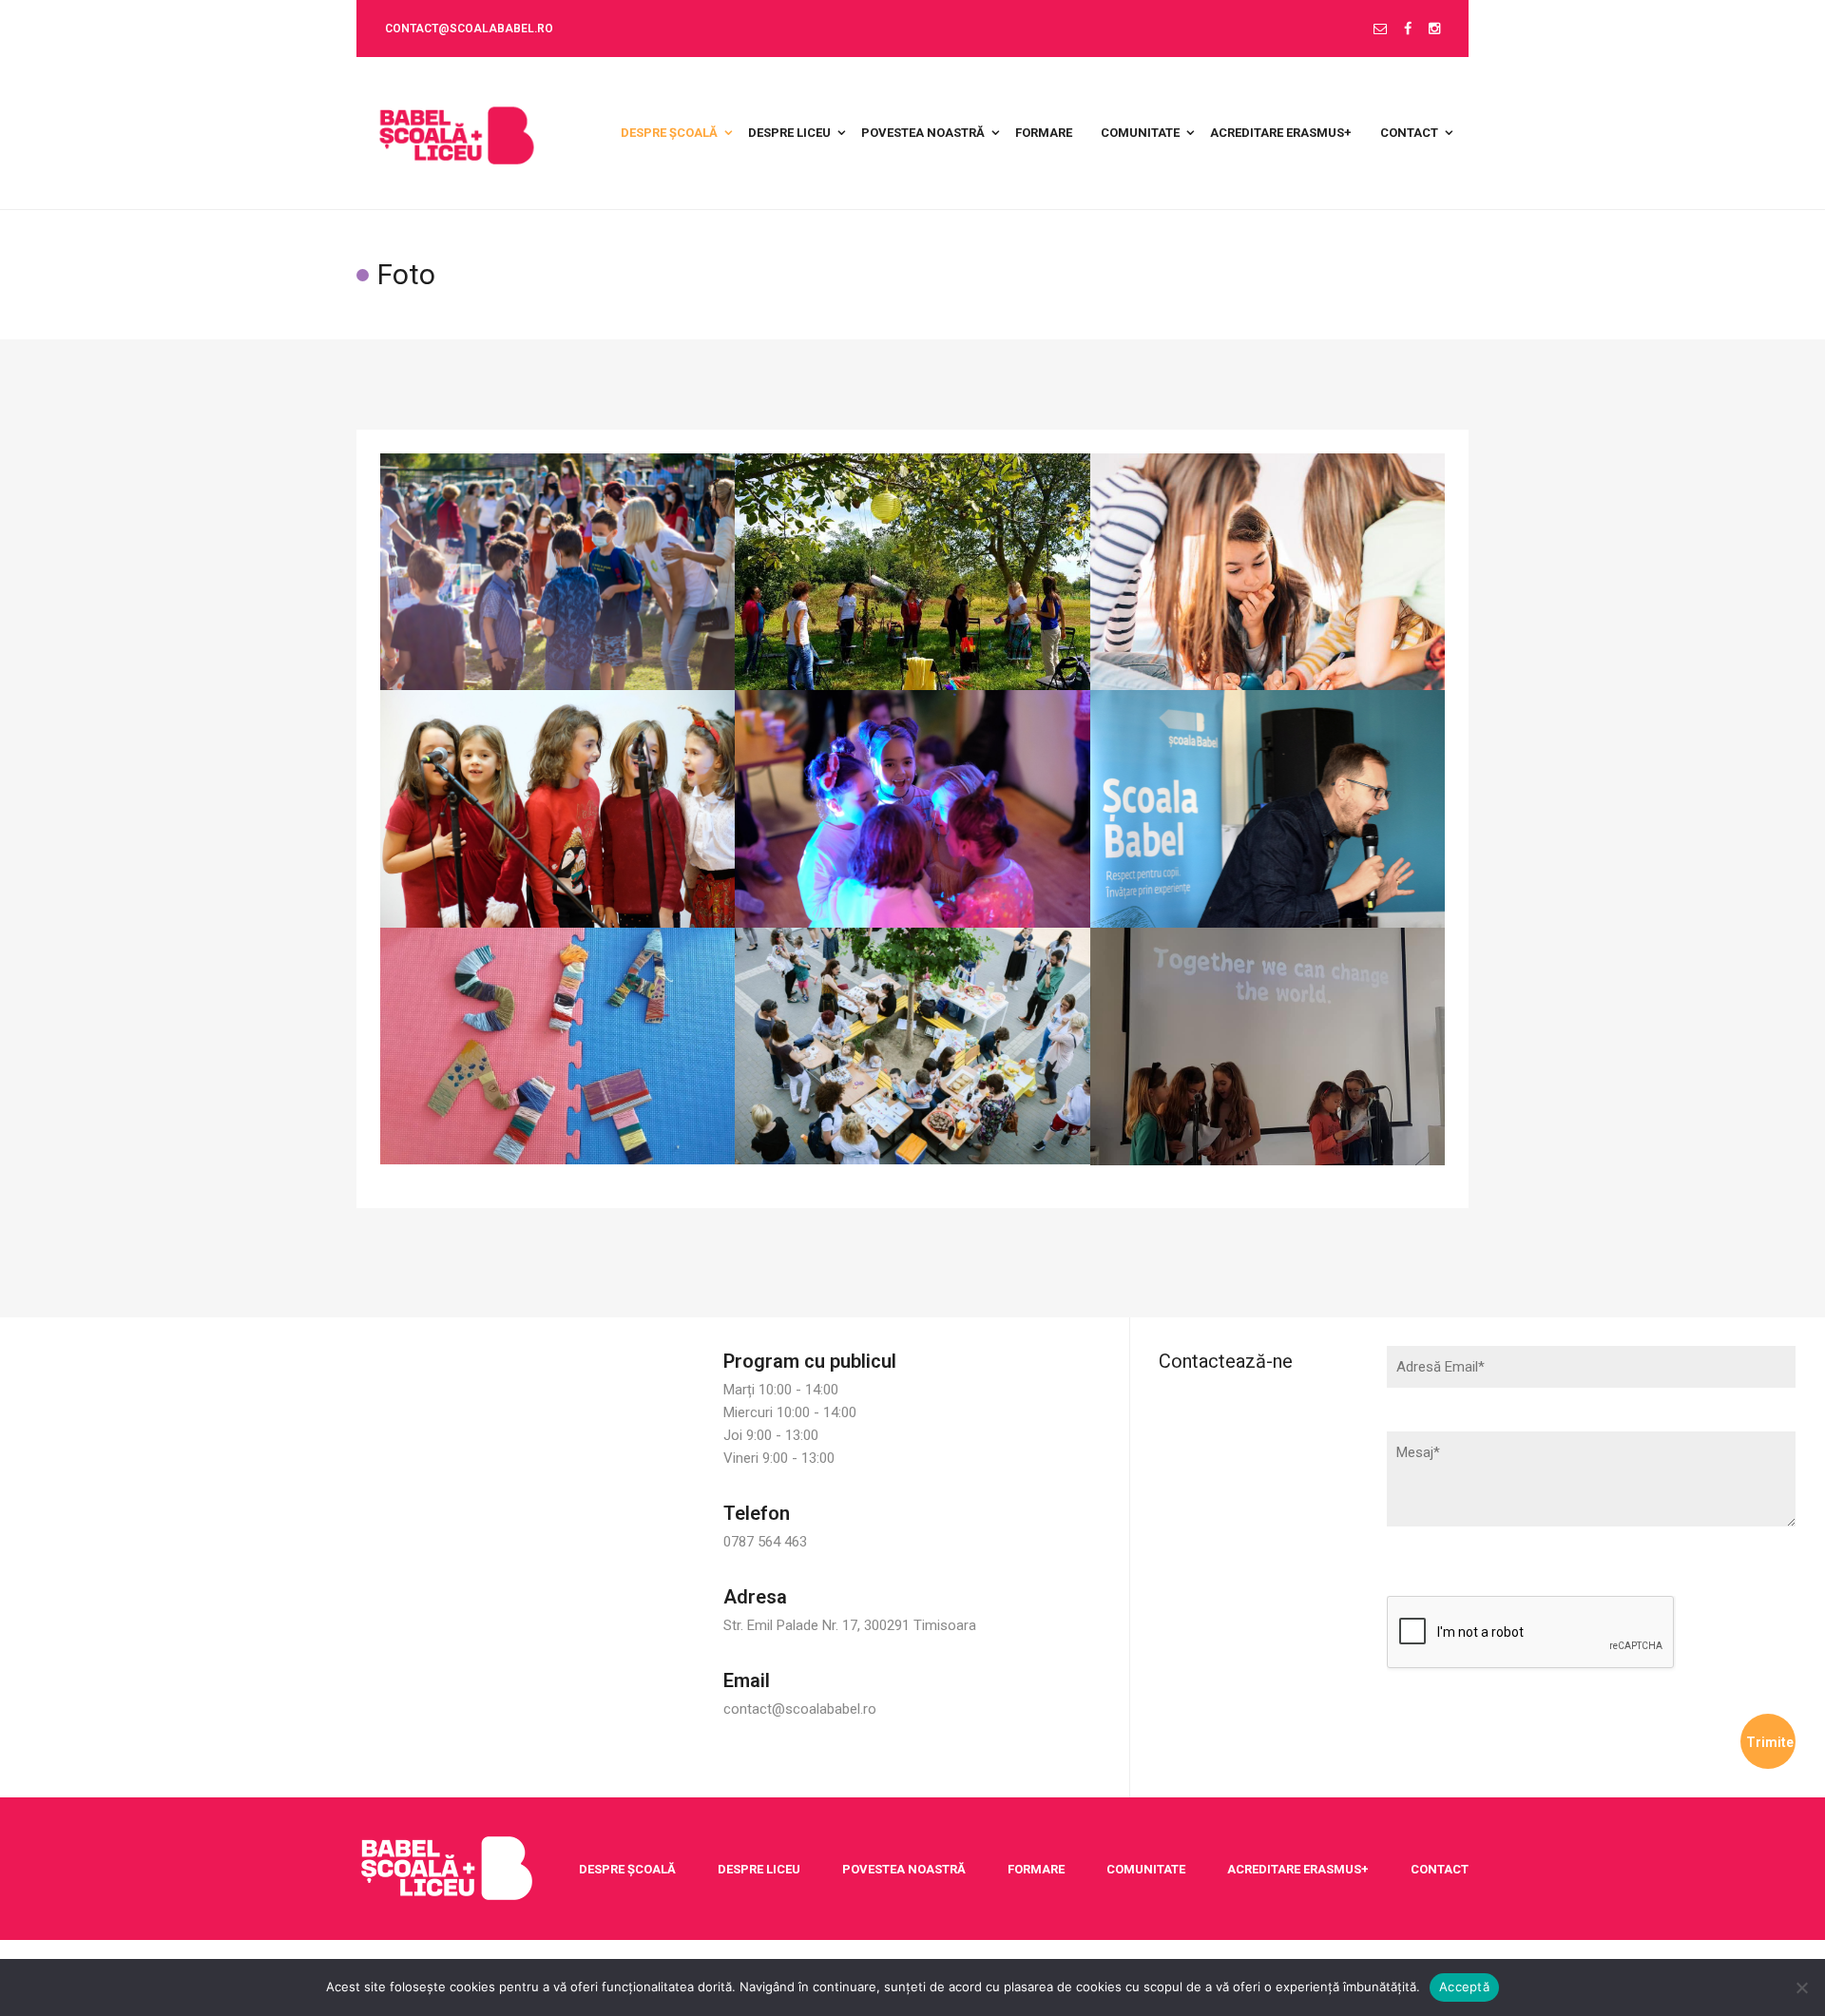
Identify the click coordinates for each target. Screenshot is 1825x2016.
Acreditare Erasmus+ (1298, 1869)
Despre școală (627, 1869)
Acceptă (1464, 1987)
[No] (1801, 1987)
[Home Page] (447, 1868)
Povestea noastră (904, 1869)
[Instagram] (1434, 29)
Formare (1036, 1869)
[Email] (1380, 29)
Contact (1440, 1869)
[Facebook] (1408, 29)
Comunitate (1146, 1869)
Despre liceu (759, 1869)
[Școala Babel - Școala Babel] (457, 133)
